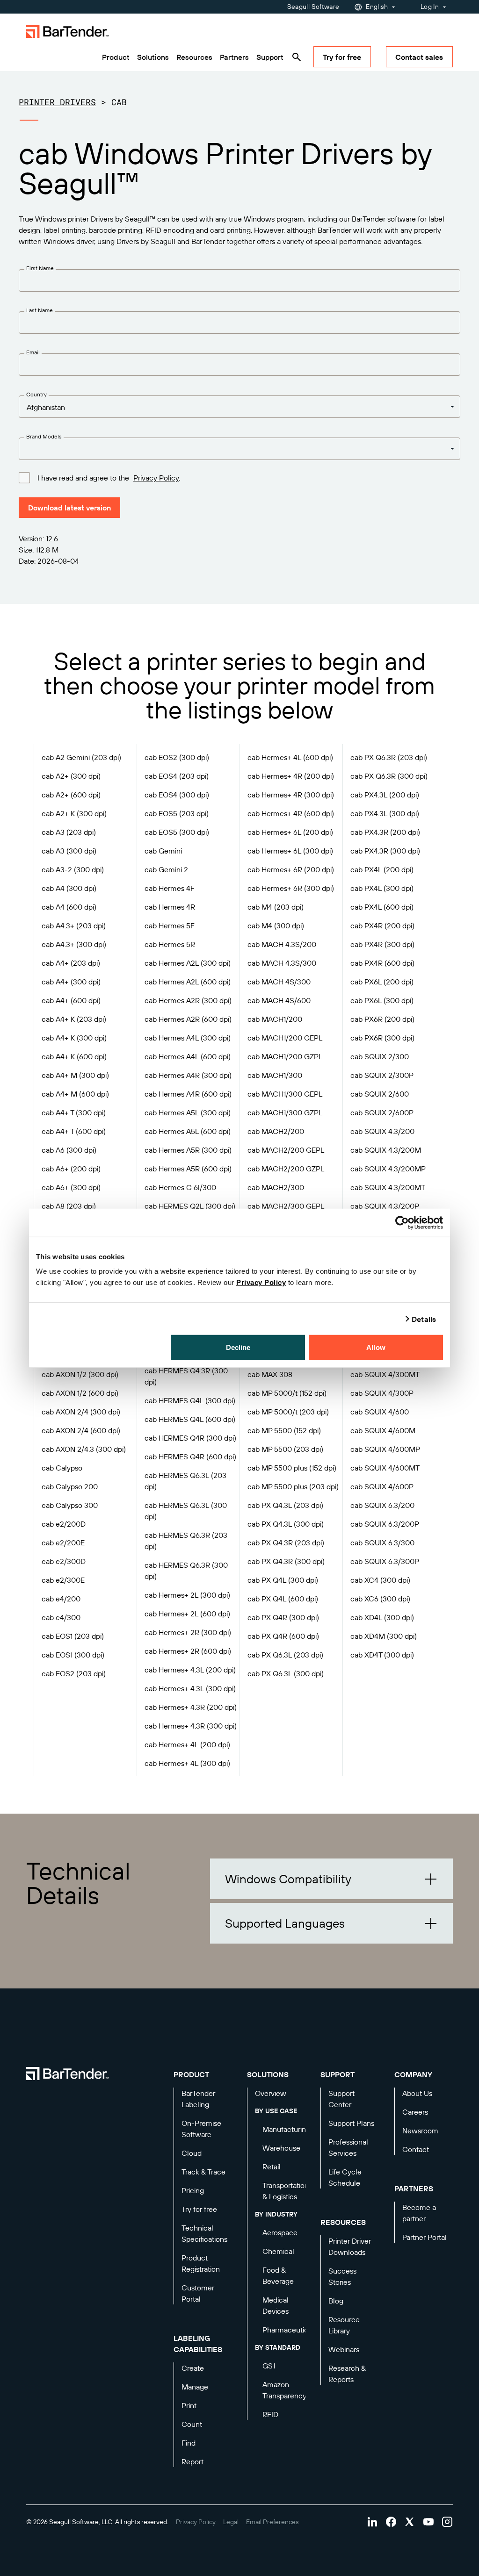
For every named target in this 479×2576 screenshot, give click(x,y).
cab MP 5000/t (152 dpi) (287, 1393)
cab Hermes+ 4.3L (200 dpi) (190, 1670)
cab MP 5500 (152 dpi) (284, 1430)
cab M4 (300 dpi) (276, 926)
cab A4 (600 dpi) (69, 907)
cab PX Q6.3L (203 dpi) (285, 1655)
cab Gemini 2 (166, 869)
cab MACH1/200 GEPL (285, 1038)
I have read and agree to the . (109, 478)
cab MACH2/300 (276, 1187)
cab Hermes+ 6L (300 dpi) (290, 851)
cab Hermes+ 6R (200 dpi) (291, 869)
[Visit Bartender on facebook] (391, 2522)
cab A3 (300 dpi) (69, 851)
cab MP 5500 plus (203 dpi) (293, 1486)
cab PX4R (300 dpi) (382, 944)
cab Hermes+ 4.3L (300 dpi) (190, 1688)
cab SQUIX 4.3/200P (385, 1206)
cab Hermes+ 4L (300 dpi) (187, 1763)
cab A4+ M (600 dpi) (75, 1094)
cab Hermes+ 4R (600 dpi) (291, 813)
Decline (238, 1347)
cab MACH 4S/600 (279, 1000)
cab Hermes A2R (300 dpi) (188, 1000)
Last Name (40, 310)
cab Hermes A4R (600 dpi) (188, 1094)
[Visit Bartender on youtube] (428, 2522)
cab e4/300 (61, 1617)
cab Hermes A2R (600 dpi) (188, 1019)
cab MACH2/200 (276, 1131)
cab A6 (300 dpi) (69, 1150)
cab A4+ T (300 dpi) (74, 1112)
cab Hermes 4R (170, 907)
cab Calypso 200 (70, 1486)
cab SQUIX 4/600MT (385, 1468)
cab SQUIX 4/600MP (385, 1449)
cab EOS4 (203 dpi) (177, 776)
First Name (40, 268)
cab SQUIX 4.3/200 (382, 1131)
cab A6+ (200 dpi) (71, 1169)
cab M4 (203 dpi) (276, 907)
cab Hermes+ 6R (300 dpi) (291, 888)
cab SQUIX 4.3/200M (386, 1150)
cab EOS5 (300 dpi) (177, 832)
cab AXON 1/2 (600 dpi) (80, 1393)
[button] (331, 1879)
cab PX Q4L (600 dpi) (283, 1599)
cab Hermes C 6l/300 (180, 1187)
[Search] (297, 57)
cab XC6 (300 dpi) (380, 1599)
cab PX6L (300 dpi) (382, 1000)
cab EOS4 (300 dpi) (177, 795)
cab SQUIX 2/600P (382, 1112)
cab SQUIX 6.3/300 (382, 1543)
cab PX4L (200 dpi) (382, 869)
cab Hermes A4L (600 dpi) (188, 1056)
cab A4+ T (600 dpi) (74, 1131)
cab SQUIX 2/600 (380, 1094)
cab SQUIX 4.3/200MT (388, 1187)
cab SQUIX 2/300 (380, 1056)
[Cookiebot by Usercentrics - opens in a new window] (402, 1222)
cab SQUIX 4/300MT (385, 1374)
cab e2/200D (64, 1524)
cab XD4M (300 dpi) (384, 1636)
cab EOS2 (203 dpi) (74, 1673)
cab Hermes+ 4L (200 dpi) (187, 1744)
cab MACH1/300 (275, 1075)
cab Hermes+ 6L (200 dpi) (290, 832)
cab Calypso (62, 1468)
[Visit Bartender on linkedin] (372, 2522)
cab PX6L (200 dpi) (382, 982)
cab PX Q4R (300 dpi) (283, 1617)
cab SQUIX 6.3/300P (385, 1561)
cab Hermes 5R (170, 944)
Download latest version (69, 508)
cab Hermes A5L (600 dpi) (188, 1131)
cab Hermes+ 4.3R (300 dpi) (191, 1726)
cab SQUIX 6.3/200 (382, 1505)
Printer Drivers (57, 102)
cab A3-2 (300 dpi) (73, 869)
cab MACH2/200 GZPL (286, 1169)
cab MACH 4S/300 (279, 982)
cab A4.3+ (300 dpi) (74, 944)
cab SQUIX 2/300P (382, 1075)
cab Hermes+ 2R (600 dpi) (188, 1651)
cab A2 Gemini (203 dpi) (81, 757)
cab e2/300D (64, 1561)
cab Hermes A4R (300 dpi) (188, 1075)
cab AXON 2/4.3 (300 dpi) (84, 1449)
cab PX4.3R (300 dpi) (385, 851)
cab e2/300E (63, 1580)
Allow (376, 1347)
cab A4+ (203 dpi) (71, 963)
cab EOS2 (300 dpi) (177, 757)
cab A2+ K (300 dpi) (74, 813)
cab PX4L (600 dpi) (382, 907)
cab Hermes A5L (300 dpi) (188, 1112)
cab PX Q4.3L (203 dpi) (285, 1505)
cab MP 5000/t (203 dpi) (288, 1412)
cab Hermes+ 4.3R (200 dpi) (191, 1707)
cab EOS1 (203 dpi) (73, 1636)
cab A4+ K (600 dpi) (74, 1056)
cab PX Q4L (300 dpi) (283, 1580)
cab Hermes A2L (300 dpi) (188, 963)
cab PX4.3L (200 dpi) (385, 795)
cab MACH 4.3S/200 (282, 944)
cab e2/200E (63, 1543)
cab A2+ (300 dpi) (71, 776)
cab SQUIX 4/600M (383, 1430)
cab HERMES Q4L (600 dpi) (190, 1419)
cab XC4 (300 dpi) (380, 1580)
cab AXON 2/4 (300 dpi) (81, 1412)
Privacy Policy (261, 1282)
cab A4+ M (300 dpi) (75, 1075)
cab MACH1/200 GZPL (285, 1056)
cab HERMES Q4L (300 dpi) (190, 1400)
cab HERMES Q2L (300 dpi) (190, 1206)
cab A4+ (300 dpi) (71, 982)
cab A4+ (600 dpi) (71, 1000)
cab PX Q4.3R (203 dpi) (286, 1543)
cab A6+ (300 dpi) (71, 1187)
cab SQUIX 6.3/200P (385, 1524)
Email (33, 352)
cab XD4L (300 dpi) (382, 1617)
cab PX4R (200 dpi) (382, 926)
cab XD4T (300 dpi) (382, 1655)
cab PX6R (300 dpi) (382, 1038)
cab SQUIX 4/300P (382, 1393)
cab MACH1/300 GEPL (285, 1094)
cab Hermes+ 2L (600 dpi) (187, 1614)
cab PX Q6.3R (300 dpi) (389, 776)
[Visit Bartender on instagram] (447, 2522)
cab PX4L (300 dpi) (382, 888)
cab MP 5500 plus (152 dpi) (292, 1468)
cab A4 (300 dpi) (69, 888)
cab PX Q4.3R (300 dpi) (286, 1561)
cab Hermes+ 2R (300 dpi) (188, 1632)
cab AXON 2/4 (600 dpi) (81, 1430)
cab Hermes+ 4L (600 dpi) (290, 757)
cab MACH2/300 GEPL (286, 1206)
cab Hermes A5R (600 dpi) (188, 1169)
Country (36, 394)
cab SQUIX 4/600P (382, 1486)
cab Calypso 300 (70, 1505)
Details (424, 1319)
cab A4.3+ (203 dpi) (74, 926)
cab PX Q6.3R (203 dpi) (389, 757)
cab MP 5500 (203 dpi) (285, 1449)
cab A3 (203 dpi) (69, 832)
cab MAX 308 (270, 1374)
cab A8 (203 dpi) (69, 1206)
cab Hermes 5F (170, 926)
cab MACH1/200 (275, 1019)
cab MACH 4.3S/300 (282, 963)
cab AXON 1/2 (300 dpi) (80, 1374)
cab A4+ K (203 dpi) (74, 1019)
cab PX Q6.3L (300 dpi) (286, 1673)
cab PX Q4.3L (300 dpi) (286, 1524)
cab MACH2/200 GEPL (286, 1150)
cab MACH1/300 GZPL (285, 1112)
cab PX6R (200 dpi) (382, 1019)
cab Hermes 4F (170, 888)
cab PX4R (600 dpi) (382, 963)
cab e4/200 (61, 1599)
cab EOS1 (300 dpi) (73, 1655)
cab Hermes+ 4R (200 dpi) (291, 776)
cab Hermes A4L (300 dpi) (188, 1038)
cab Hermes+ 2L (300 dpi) (187, 1595)
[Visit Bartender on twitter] (410, 2522)
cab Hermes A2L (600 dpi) (188, 982)
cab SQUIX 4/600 (380, 1412)
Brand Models (44, 436)
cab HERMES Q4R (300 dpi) (190, 1438)
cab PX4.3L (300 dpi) (385, 813)
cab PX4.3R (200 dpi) (385, 832)
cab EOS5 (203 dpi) (177, 813)
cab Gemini (163, 851)
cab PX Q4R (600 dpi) (283, 1636)
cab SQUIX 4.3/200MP (388, 1169)
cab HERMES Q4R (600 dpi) (190, 1457)
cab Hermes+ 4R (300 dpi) (291, 795)
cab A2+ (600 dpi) (71, 795)
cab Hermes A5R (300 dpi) (188, 1150)
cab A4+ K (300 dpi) (74, 1038)
